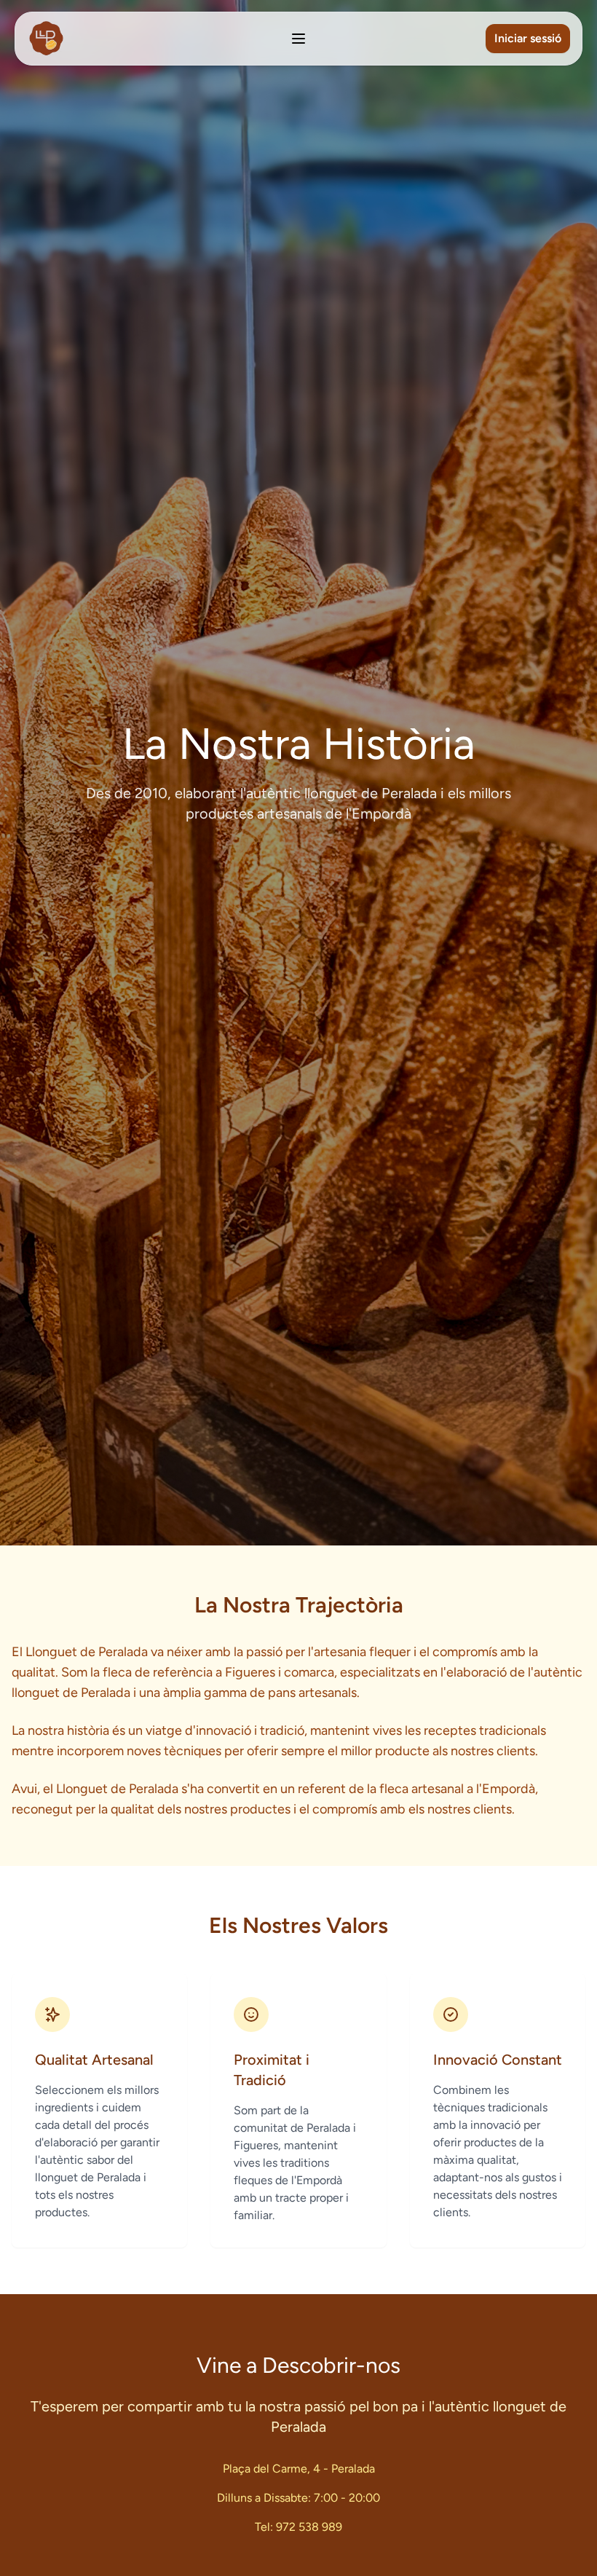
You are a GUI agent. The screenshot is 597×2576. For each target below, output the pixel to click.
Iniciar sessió (528, 38)
